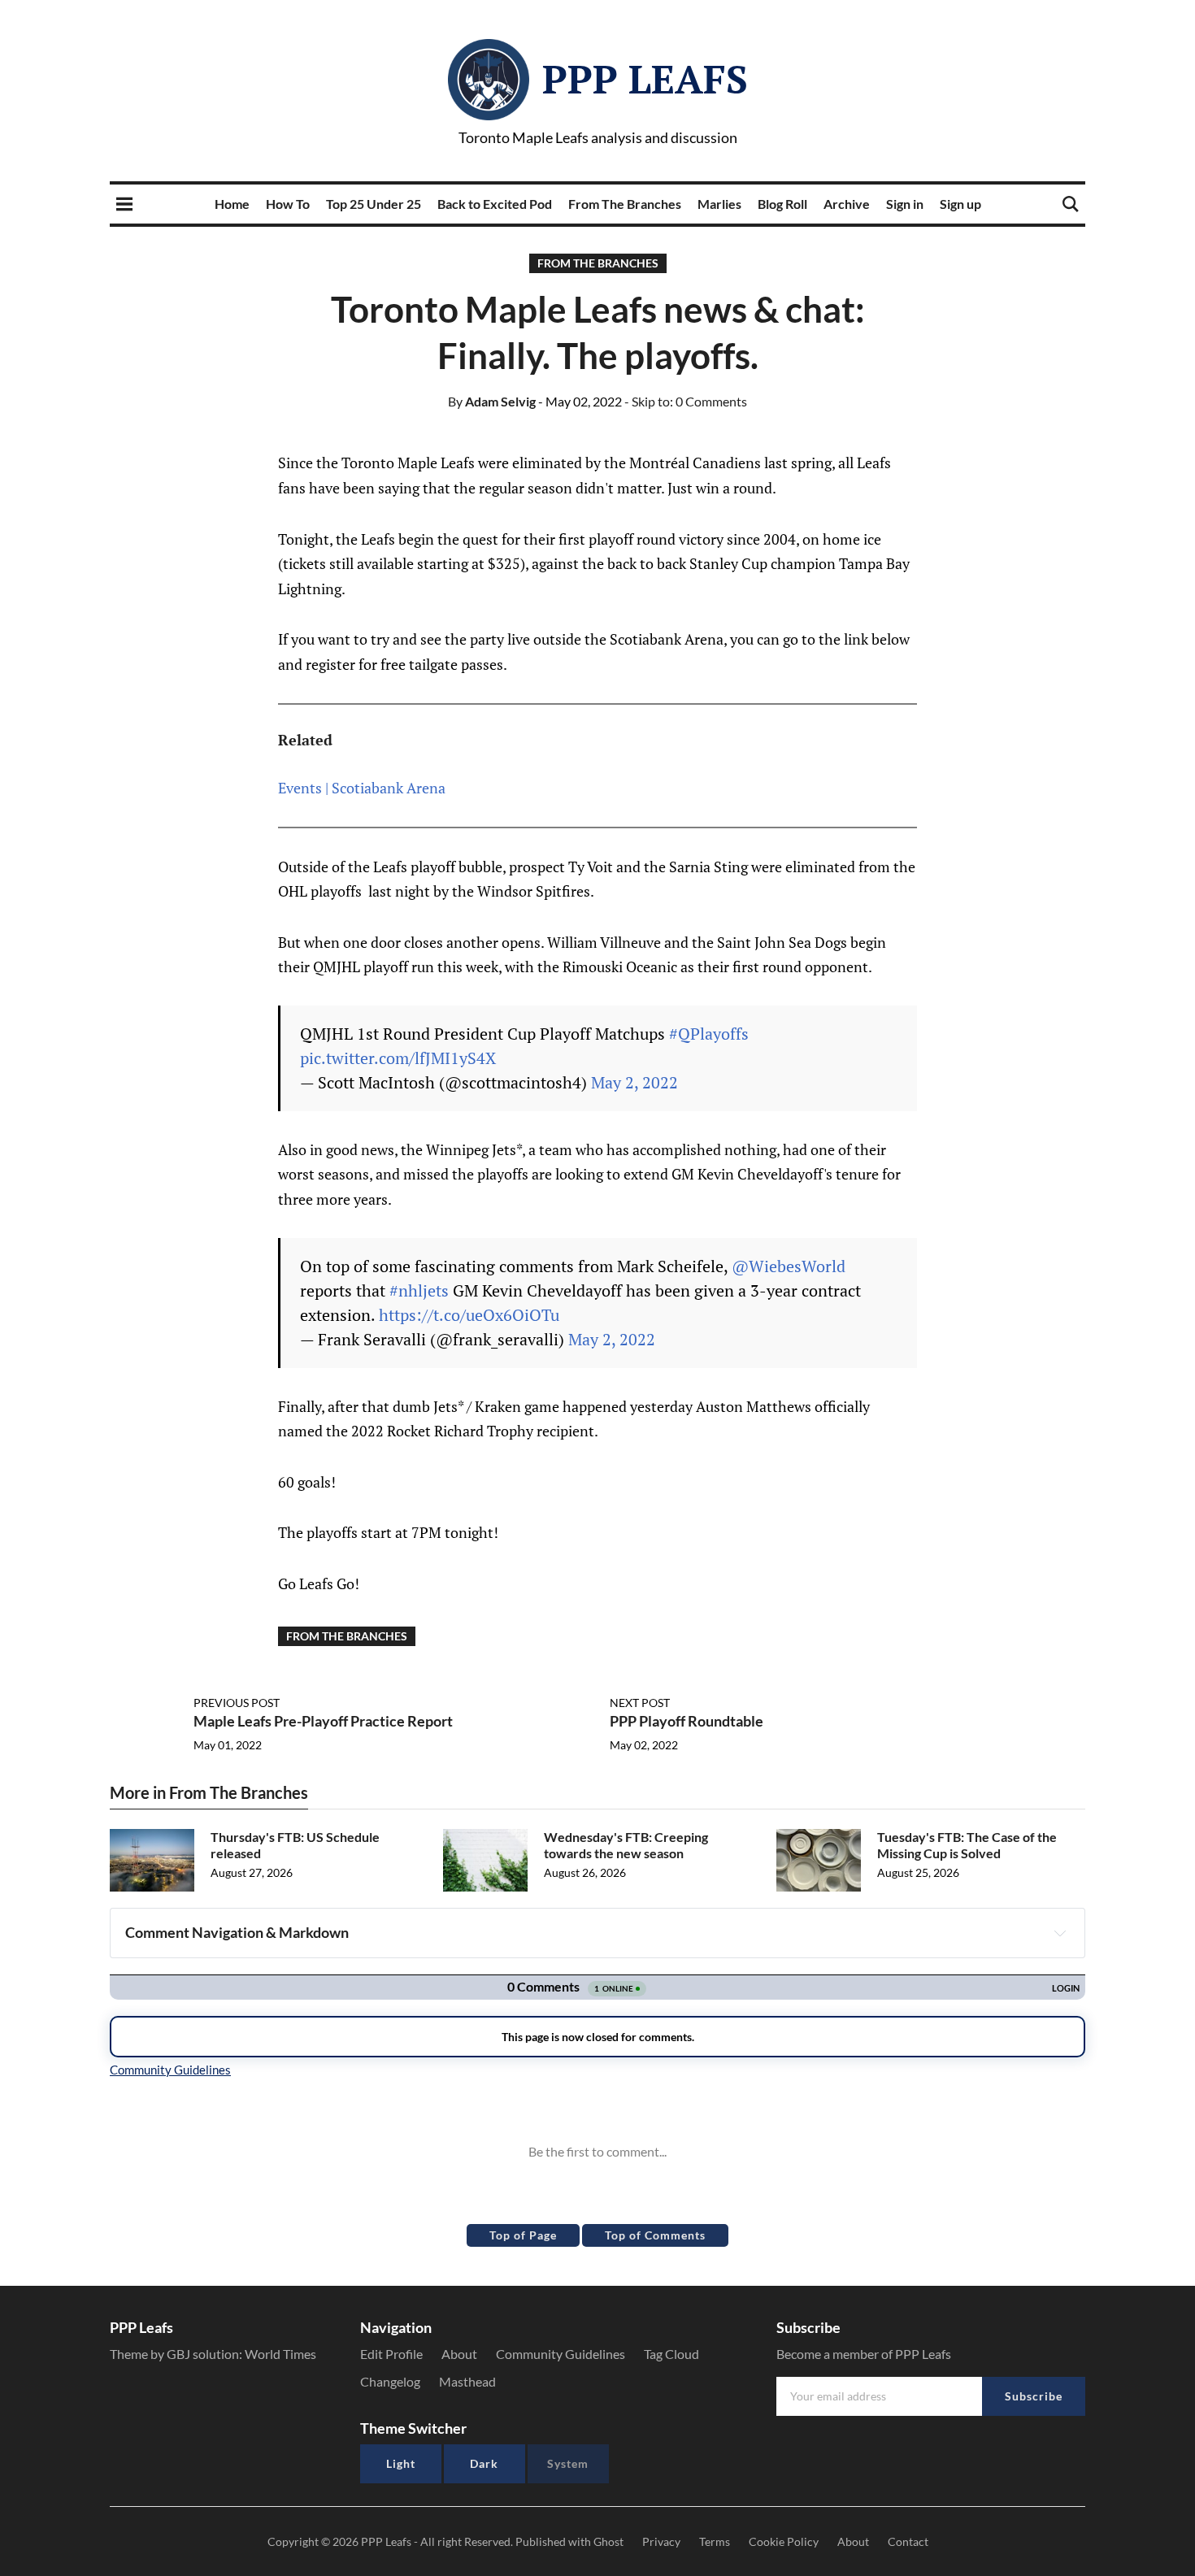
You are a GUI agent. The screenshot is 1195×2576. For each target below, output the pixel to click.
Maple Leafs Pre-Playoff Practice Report (323, 1721)
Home (232, 204)
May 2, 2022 (634, 1082)
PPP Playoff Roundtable (687, 1721)
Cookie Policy (784, 2541)
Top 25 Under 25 (374, 204)
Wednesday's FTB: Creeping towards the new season (626, 1845)
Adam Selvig (492, 401)
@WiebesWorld (789, 1266)
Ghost (608, 2541)
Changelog (390, 2381)
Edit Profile (391, 2354)
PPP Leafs (645, 79)
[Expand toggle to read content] (1060, 1933)
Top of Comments (655, 2235)
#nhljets (419, 1290)
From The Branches (625, 204)
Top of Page (523, 2235)
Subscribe (1034, 2396)
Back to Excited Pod (495, 204)
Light (401, 2463)
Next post (640, 1703)
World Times (280, 2354)
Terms (715, 2541)
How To (288, 204)
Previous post (237, 1703)
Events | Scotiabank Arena (362, 788)
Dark (484, 2463)
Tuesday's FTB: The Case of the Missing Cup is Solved (967, 1845)
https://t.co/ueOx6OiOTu (469, 1315)
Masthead (467, 2381)
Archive (847, 204)
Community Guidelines (561, 2354)
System (568, 2463)
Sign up (960, 204)
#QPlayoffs (709, 1034)
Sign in (905, 204)
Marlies (719, 204)
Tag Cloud (671, 2354)
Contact (908, 2541)
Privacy (661, 2541)
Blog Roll (782, 204)
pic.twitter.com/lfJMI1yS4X (398, 1058)
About (459, 2354)
